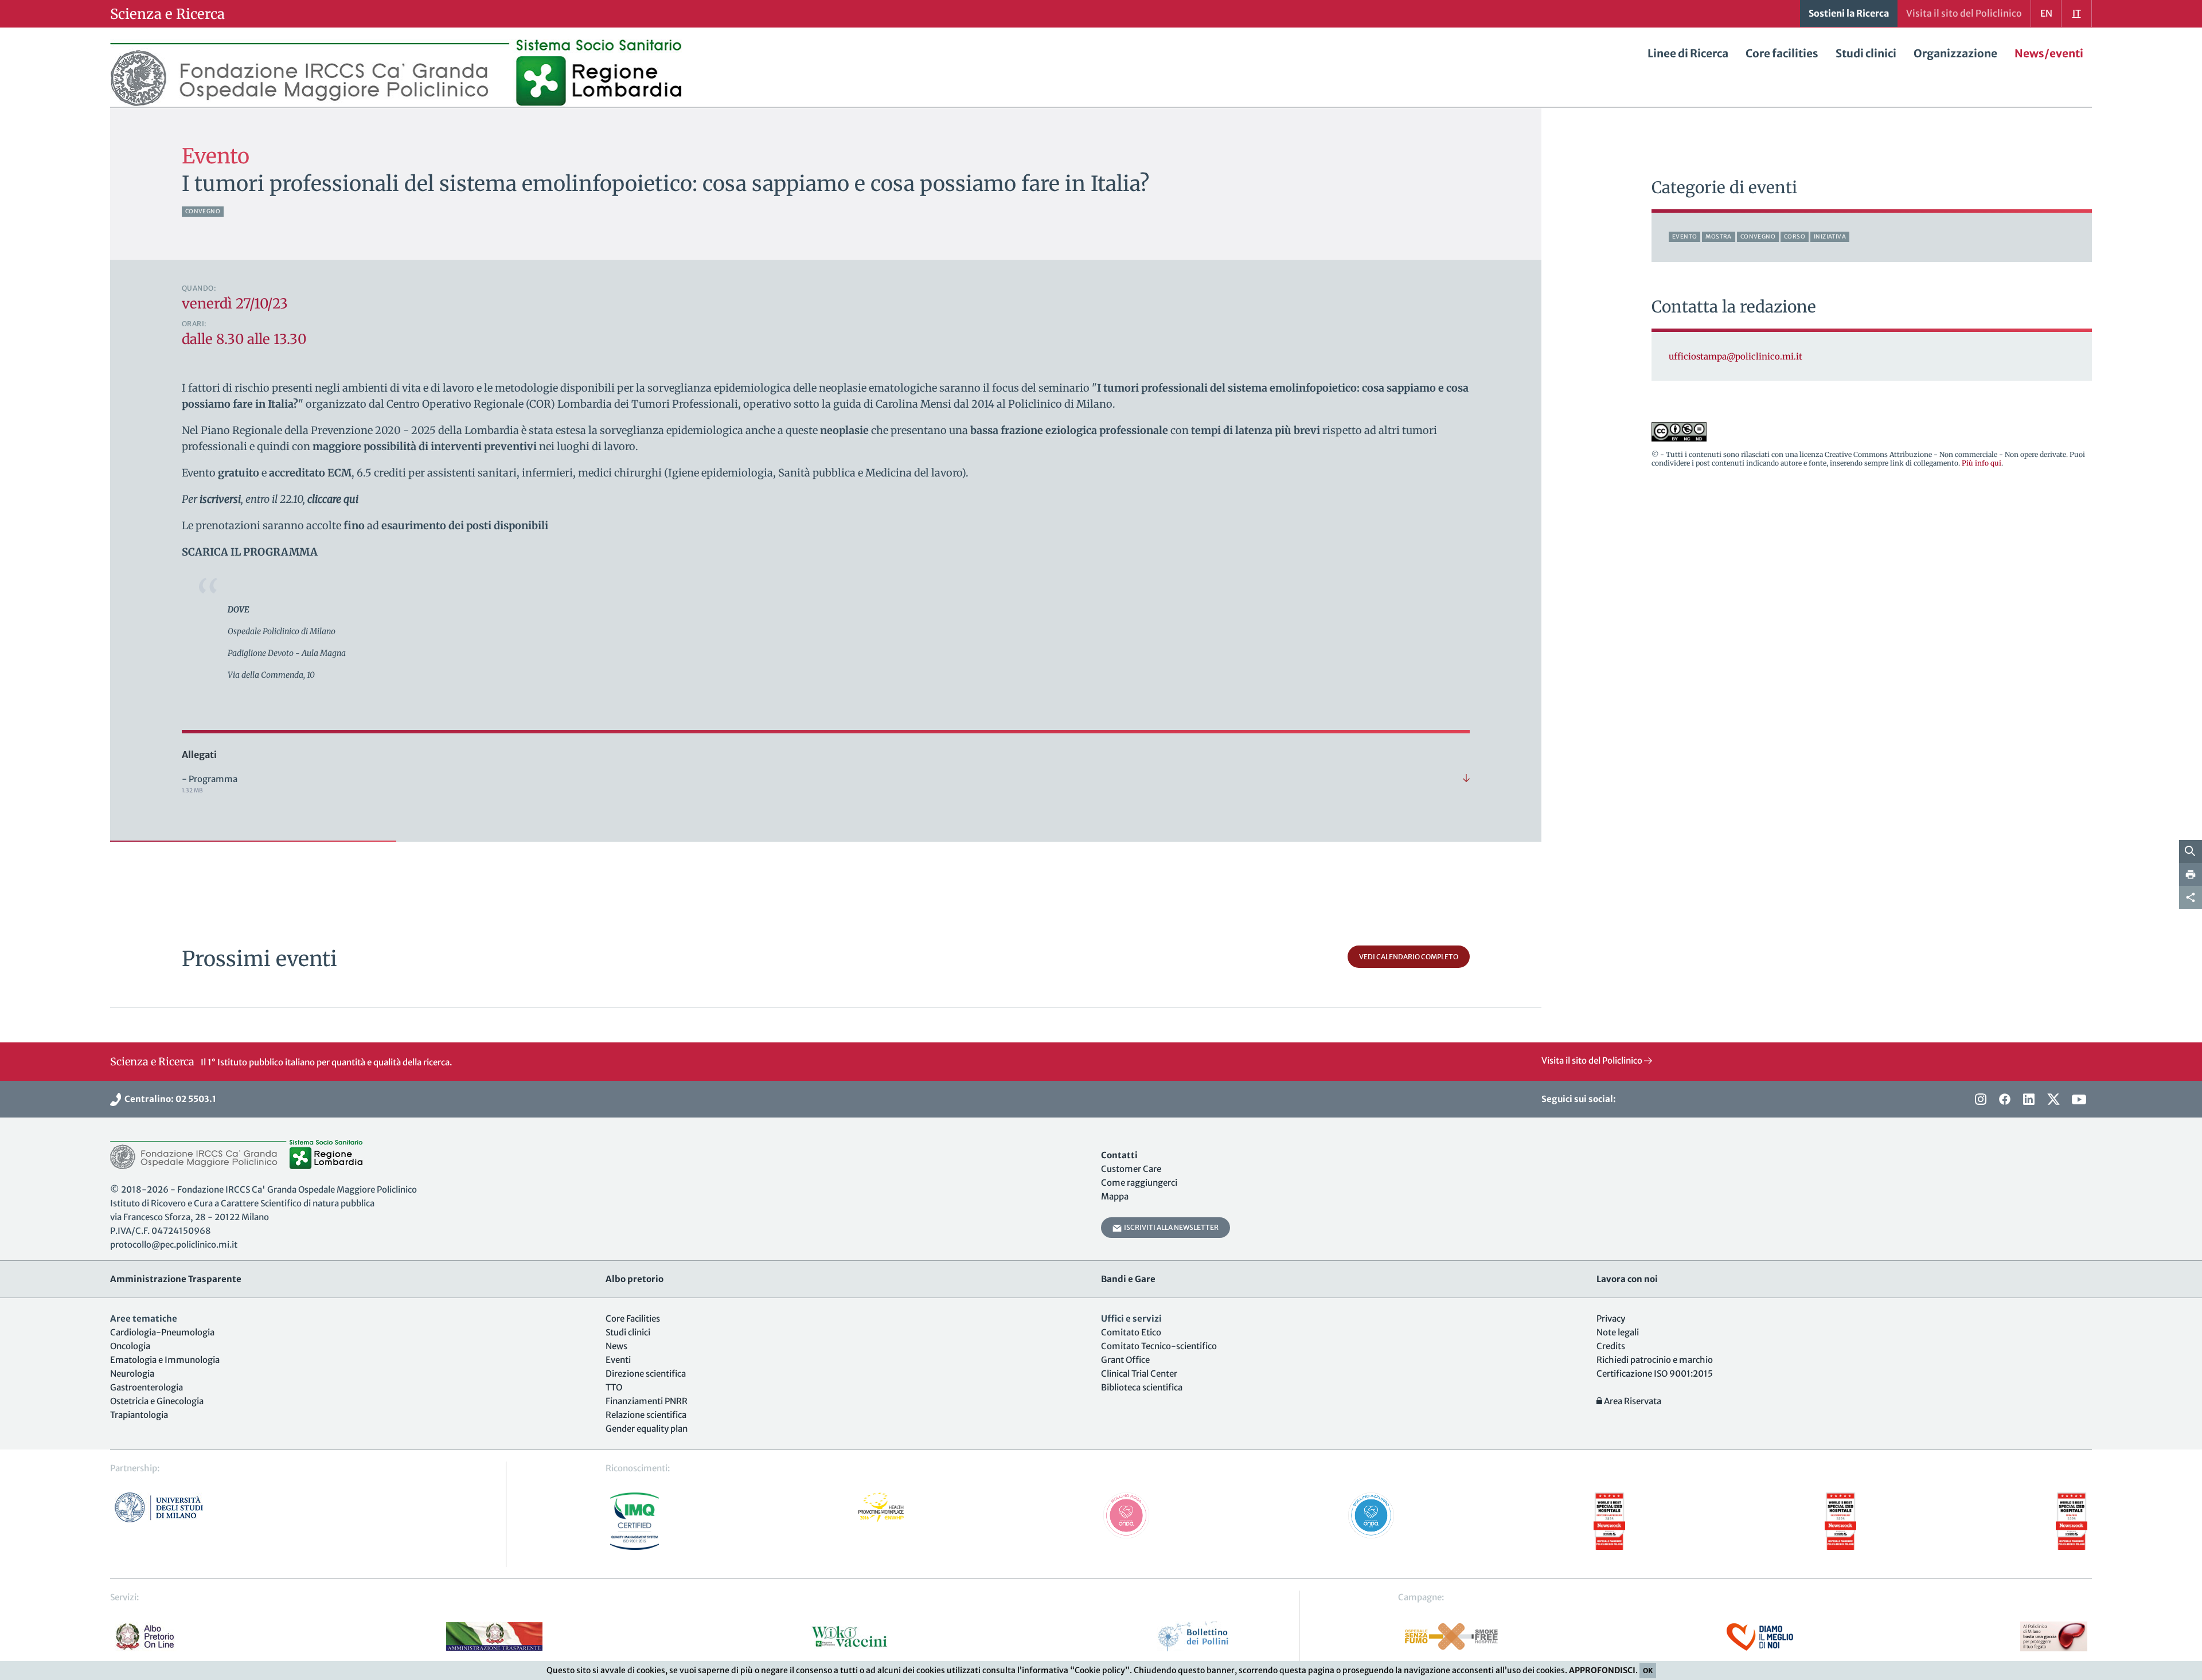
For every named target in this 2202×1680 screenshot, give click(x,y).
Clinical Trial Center (1139, 1374)
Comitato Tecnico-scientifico (1159, 1346)
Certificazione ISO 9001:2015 (1655, 1374)
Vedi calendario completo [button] (1409, 957)
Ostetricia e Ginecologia (157, 1401)
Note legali (1618, 1332)
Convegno (203, 211)
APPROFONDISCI (1602, 1670)
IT (2077, 13)
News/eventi (2049, 53)
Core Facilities (633, 1318)
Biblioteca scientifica (1142, 1387)
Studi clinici (1866, 53)
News (616, 1346)
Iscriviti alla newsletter (1170, 1227)
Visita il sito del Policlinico (1593, 1060)
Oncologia (130, 1346)
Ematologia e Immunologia (165, 1360)
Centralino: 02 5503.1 (169, 1099)
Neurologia (132, 1374)
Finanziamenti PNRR (647, 1401)
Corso (1795, 237)
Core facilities (1782, 53)
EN (2046, 13)
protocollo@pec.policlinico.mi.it (174, 1245)
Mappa (1115, 1196)
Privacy (1611, 1318)
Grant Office (1125, 1360)
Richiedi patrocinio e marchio (1655, 1360)
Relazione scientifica (646, 1415)
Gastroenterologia (147, 1387)
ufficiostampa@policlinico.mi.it (1736, 356)
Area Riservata (1632, 1401)
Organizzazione (1955, 53)
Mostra (1718, 237)
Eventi (618, 1360)
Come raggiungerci (1139, 1183)
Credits (1611, 1346)
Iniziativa (1830, 237)
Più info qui (1982, 463)
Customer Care (1131, 1169)
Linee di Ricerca (1688, 53)
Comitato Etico (1131, 1332)
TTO (614, 1387)
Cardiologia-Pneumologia (162, 1332)
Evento (1684, 237)
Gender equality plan (647, 1429)
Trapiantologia (139, 1415)
